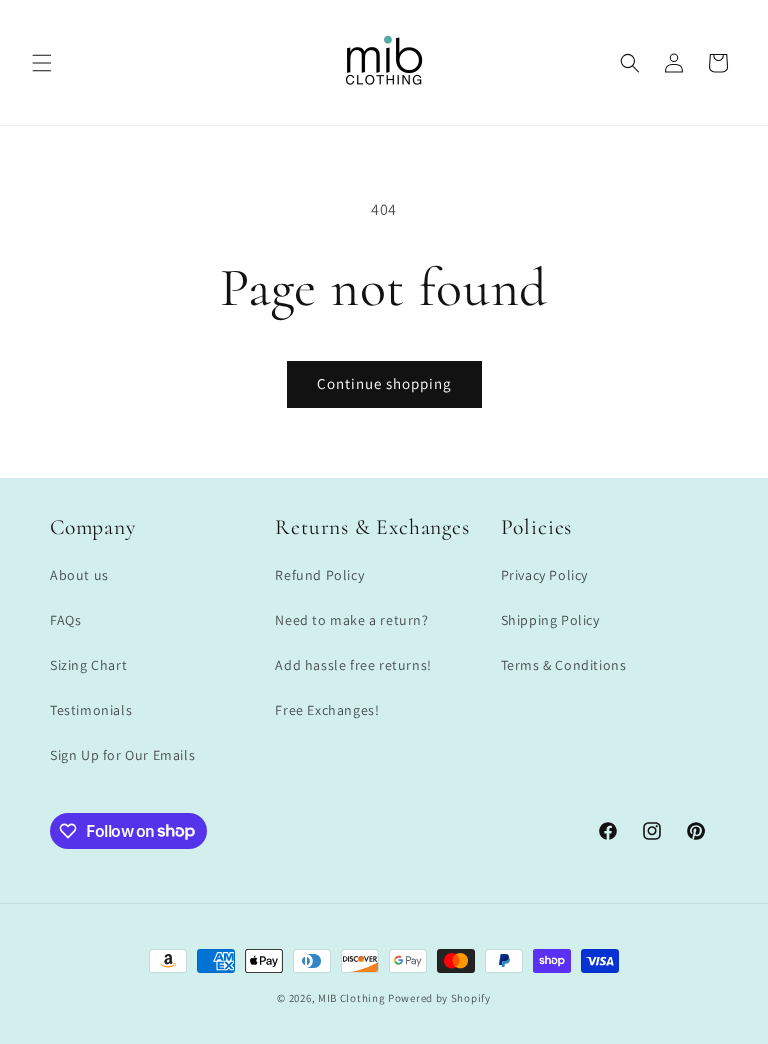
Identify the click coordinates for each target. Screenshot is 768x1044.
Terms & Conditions (564, 665)
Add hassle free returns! (353, 665)
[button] (42, 63)
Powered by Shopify (439, 998)
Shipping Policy (550, 620)
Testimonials (91, 710)
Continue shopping (384, 383)
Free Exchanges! (327, 710)
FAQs (65, 620)
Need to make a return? (351, 620)
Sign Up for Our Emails (122, 755)
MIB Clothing (351, 998)
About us (79, 575)
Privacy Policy (544, 575)
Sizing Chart (88, 665)
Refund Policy (319, 575)
